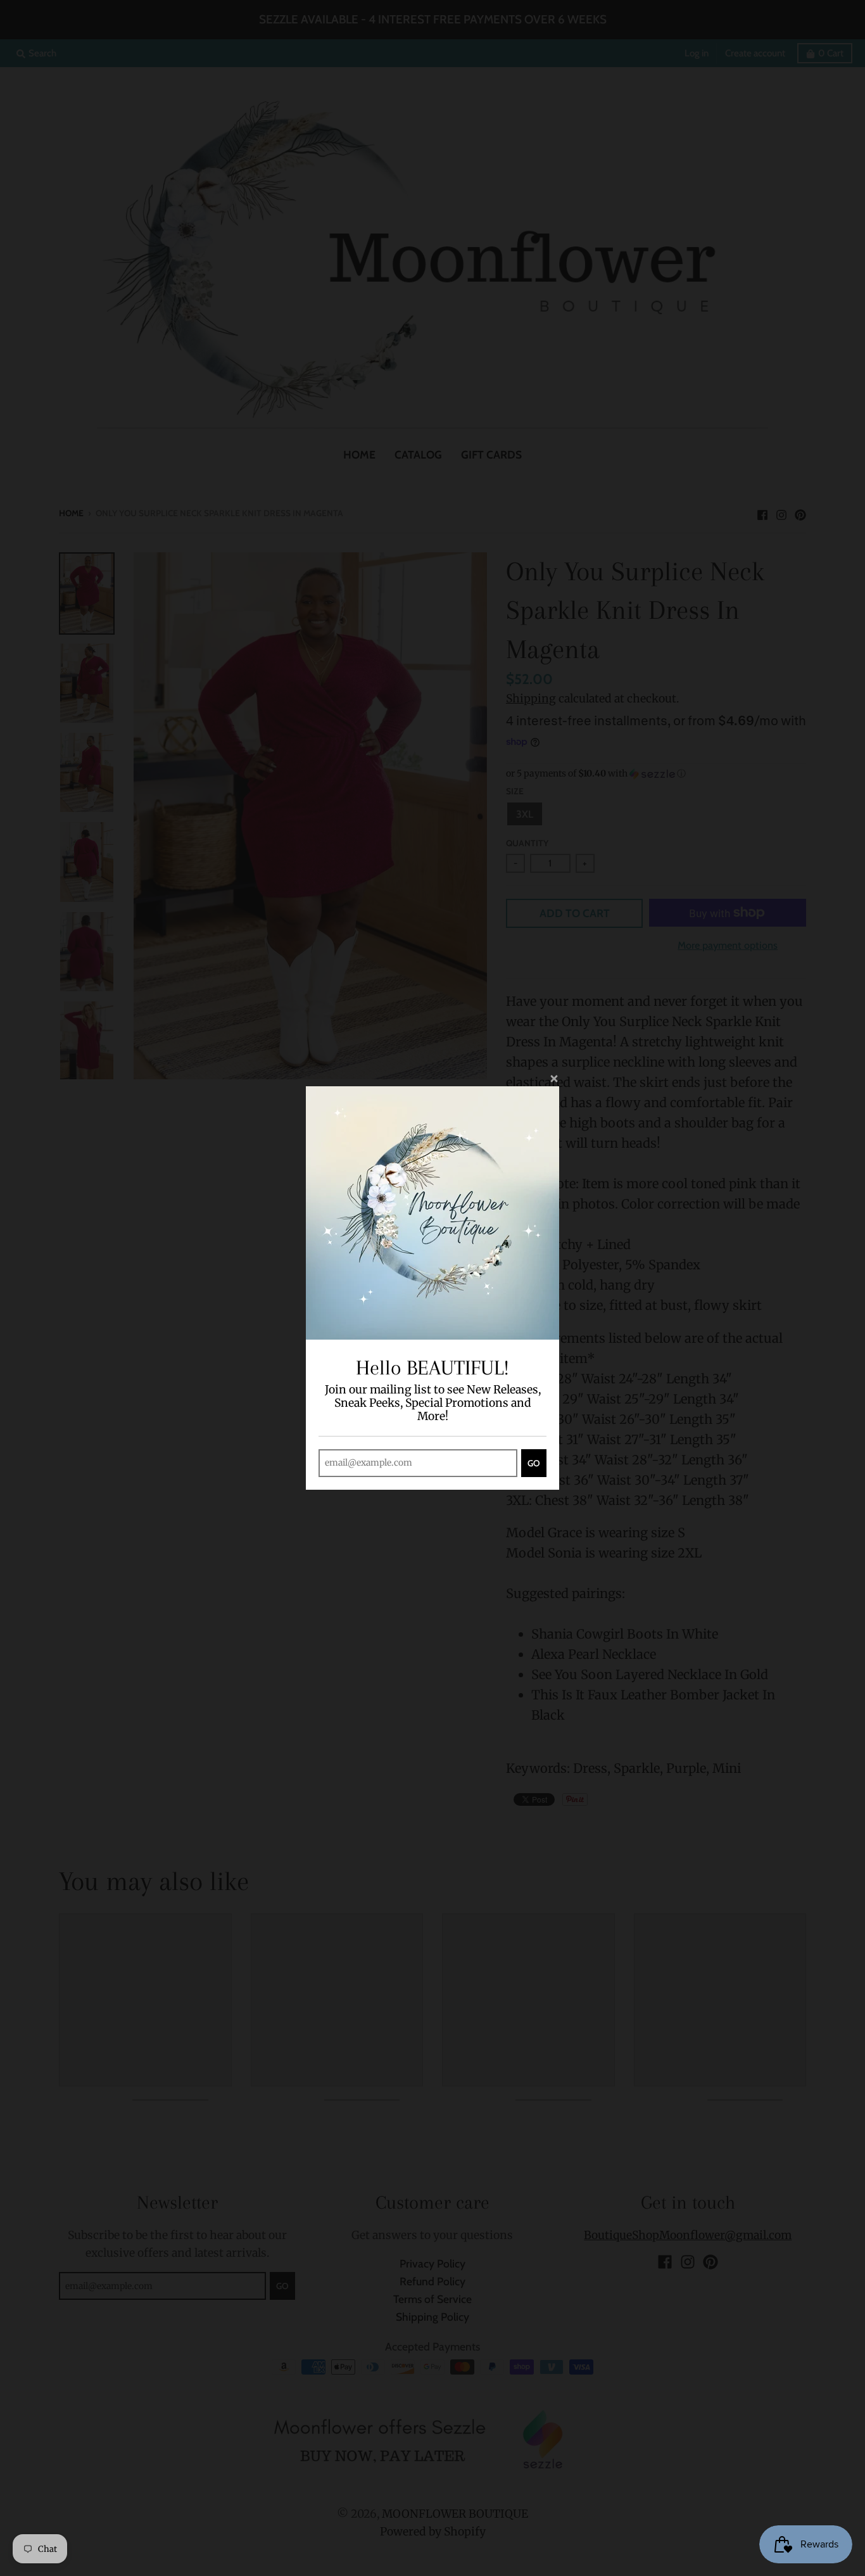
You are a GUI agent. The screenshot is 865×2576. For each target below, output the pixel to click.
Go (534, 1463)
